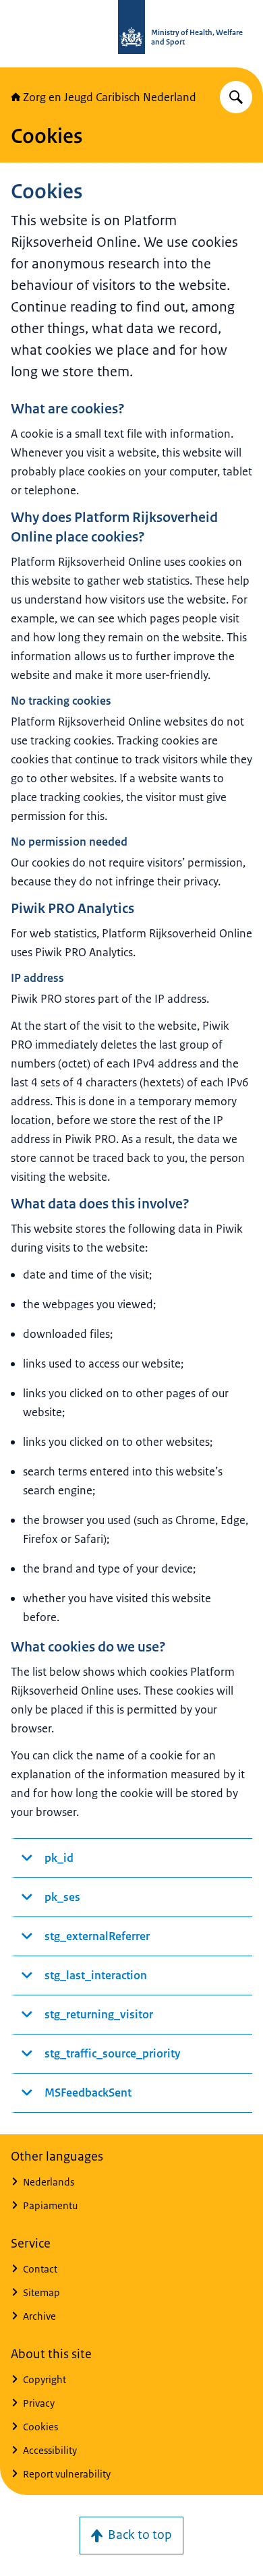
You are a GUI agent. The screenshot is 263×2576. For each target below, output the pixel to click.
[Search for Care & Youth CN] (236, 97)
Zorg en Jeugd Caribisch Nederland (110, 97)
